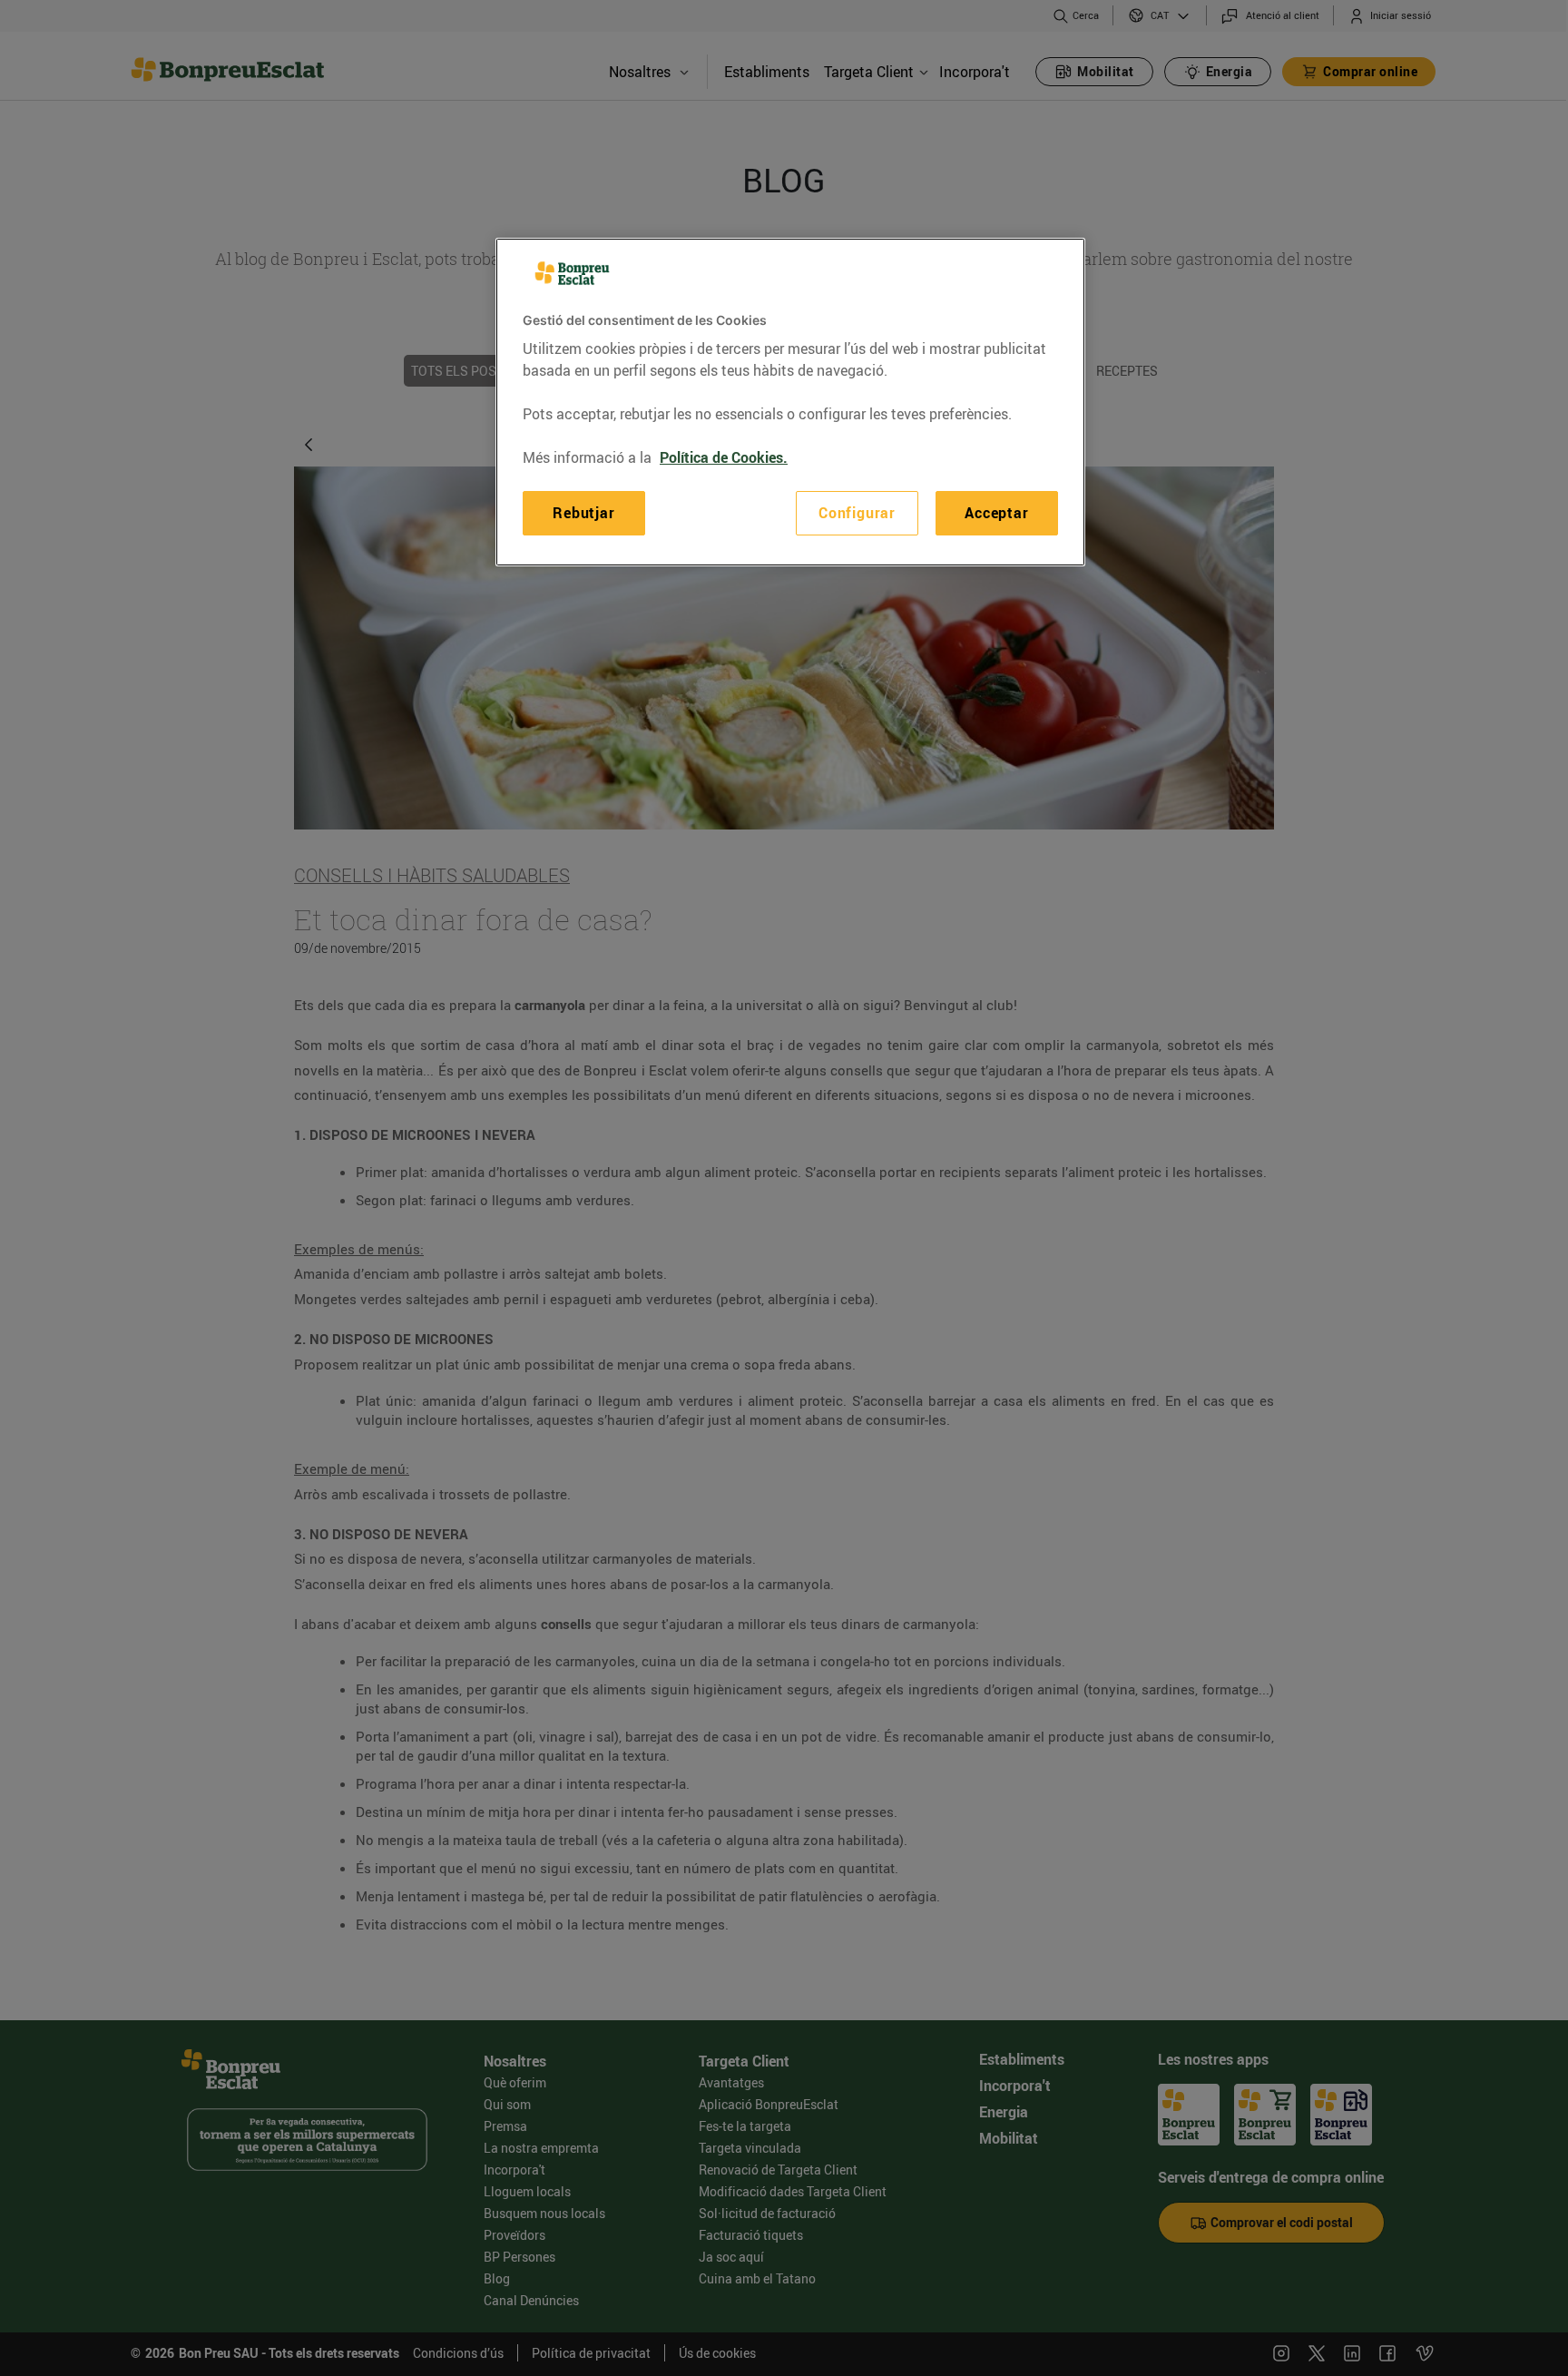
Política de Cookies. (724, 457)
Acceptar (996, 513)
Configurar (857, 513)
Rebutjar (583, 513)
